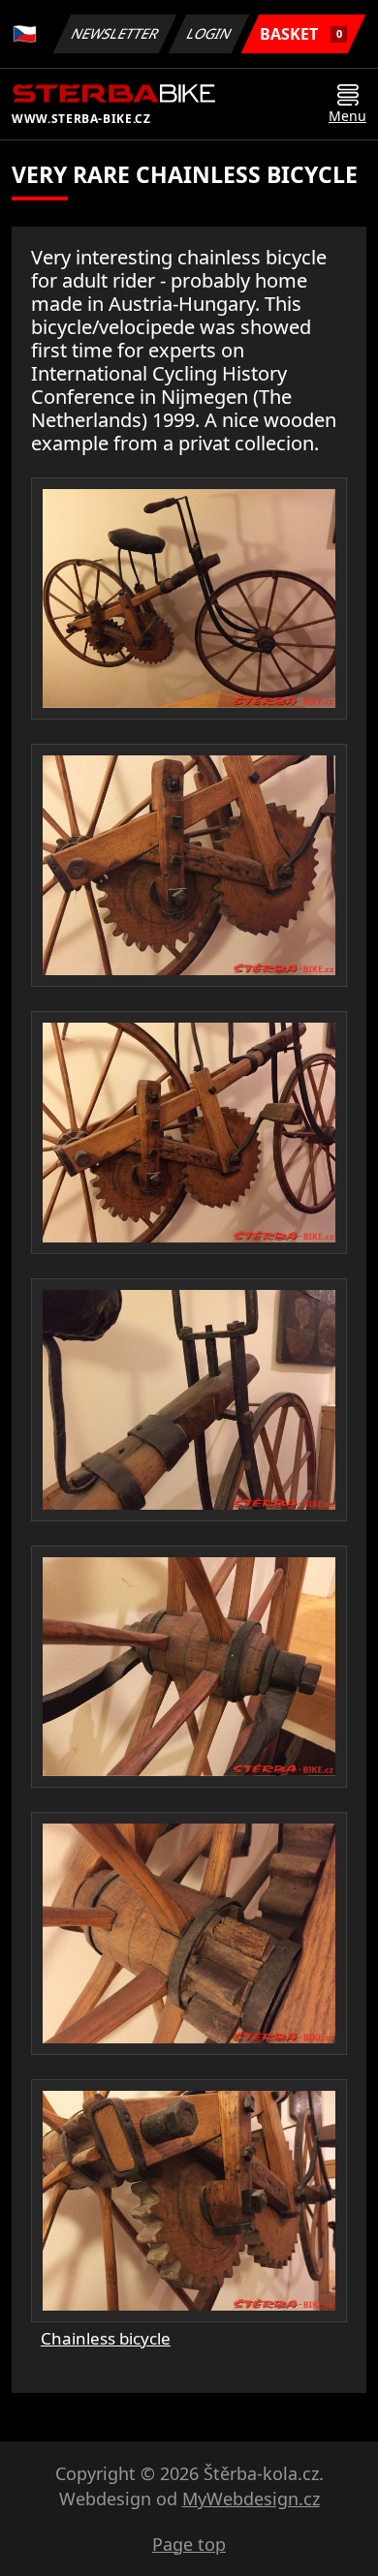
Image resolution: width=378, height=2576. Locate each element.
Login (209, 33)
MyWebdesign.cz (251, 2499)
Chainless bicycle (106, 2338)
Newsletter (115, 33)
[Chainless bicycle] (189, 599)
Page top (189, 2544)
